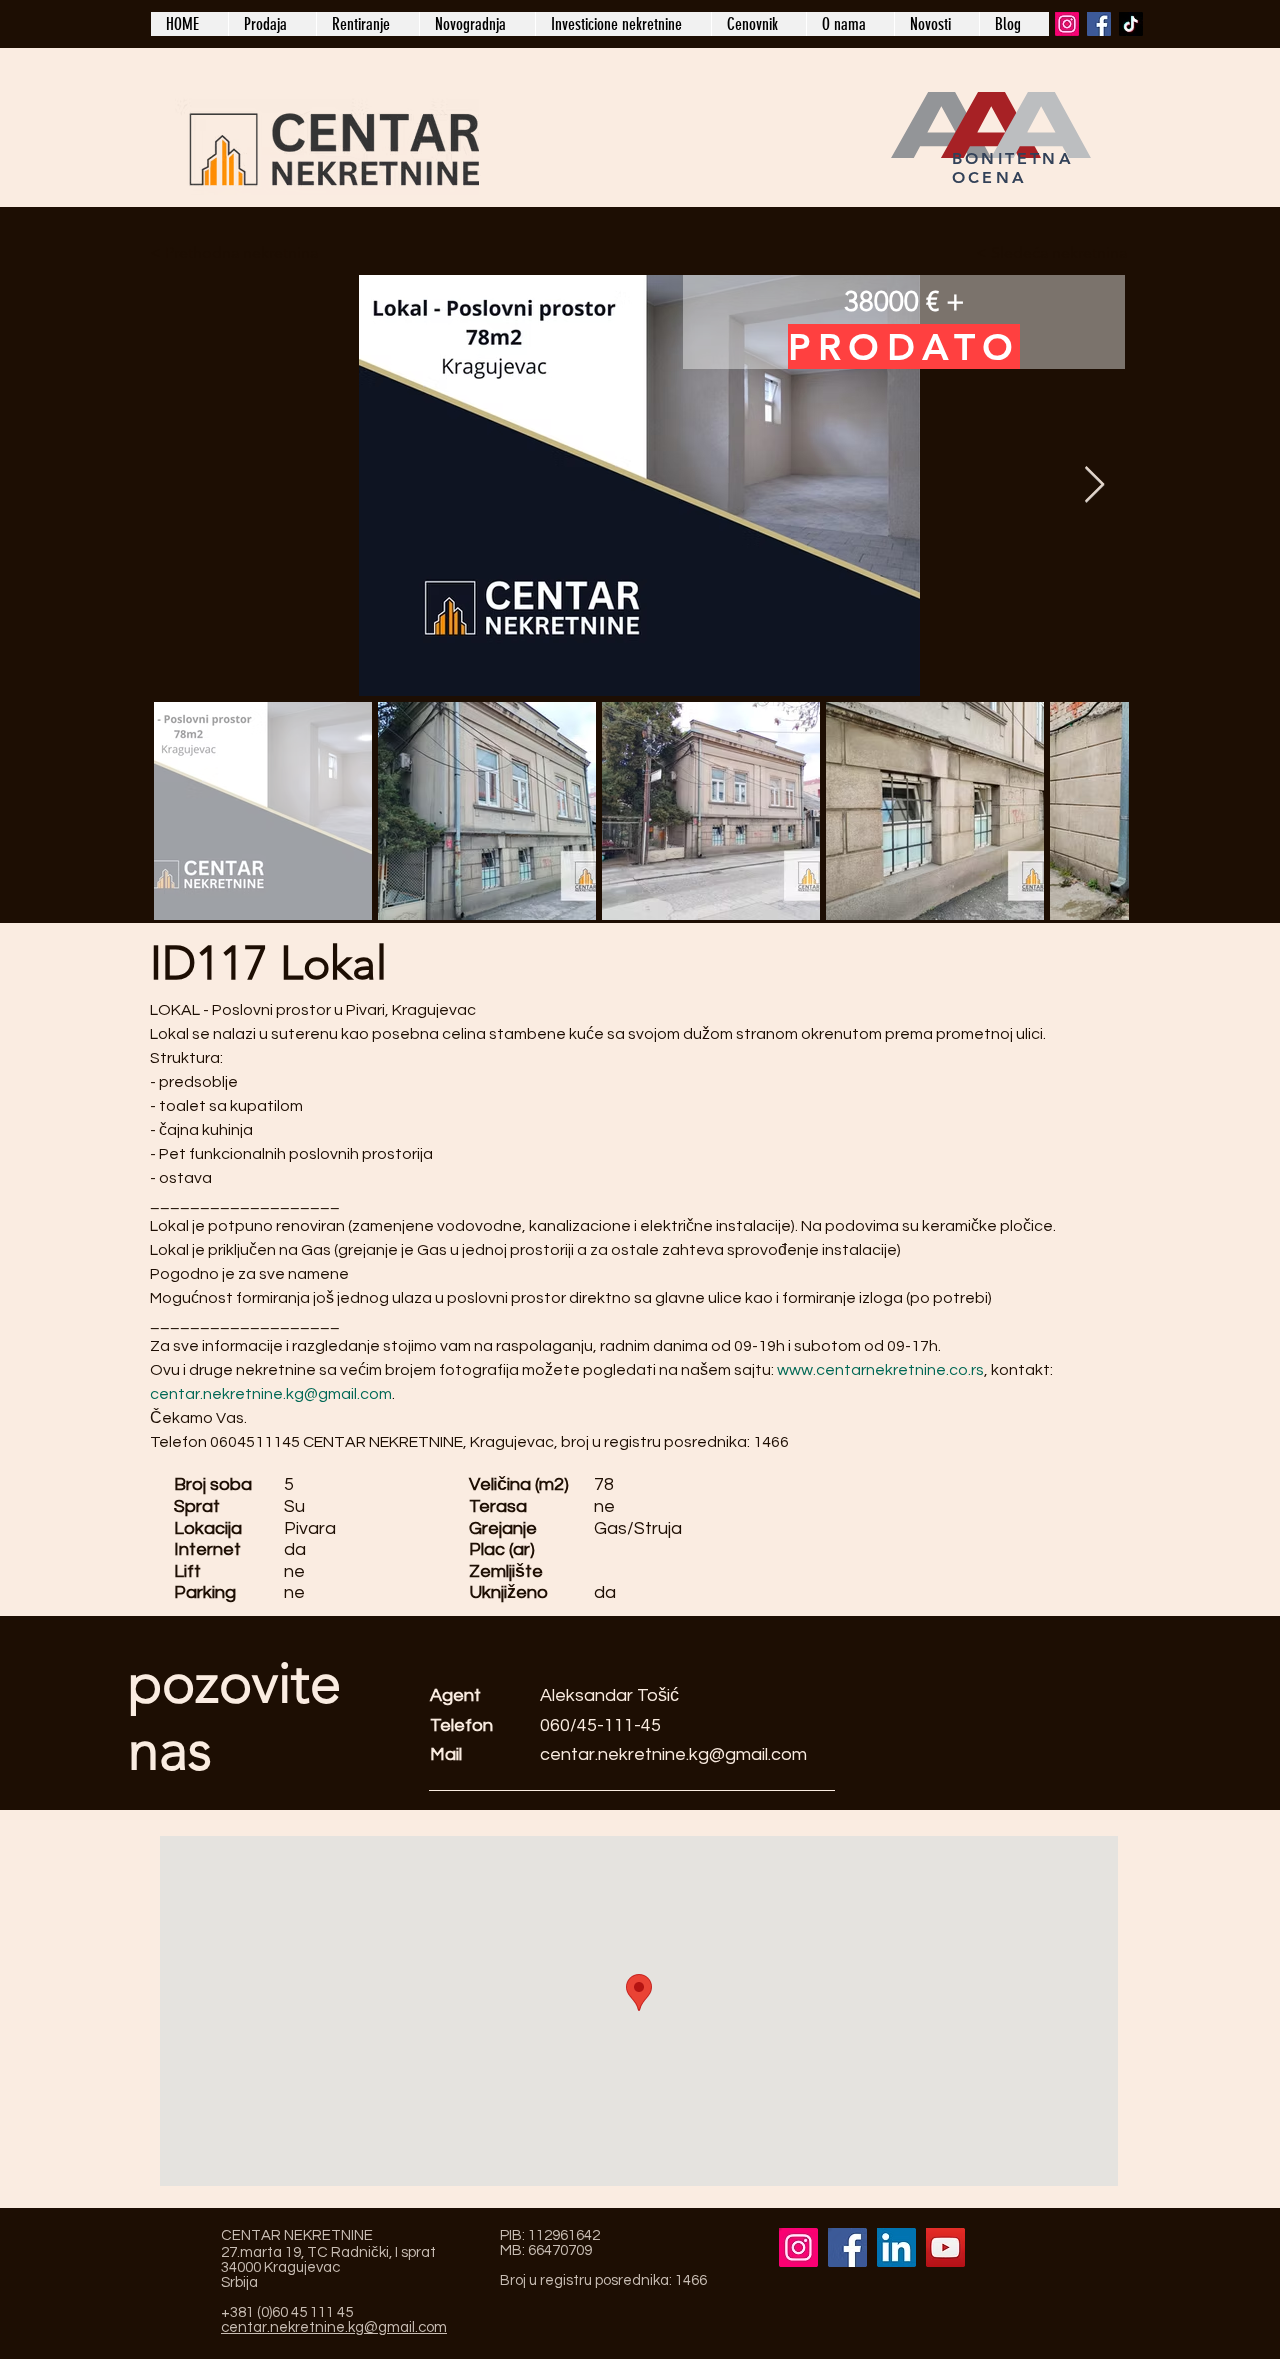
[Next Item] (1094, 485)
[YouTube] (945, 2247)
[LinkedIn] (896, 2247)
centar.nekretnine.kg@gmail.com (673, 1754)
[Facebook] (1099, 24)
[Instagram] (1067, 24)
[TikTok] (1131, 24)
